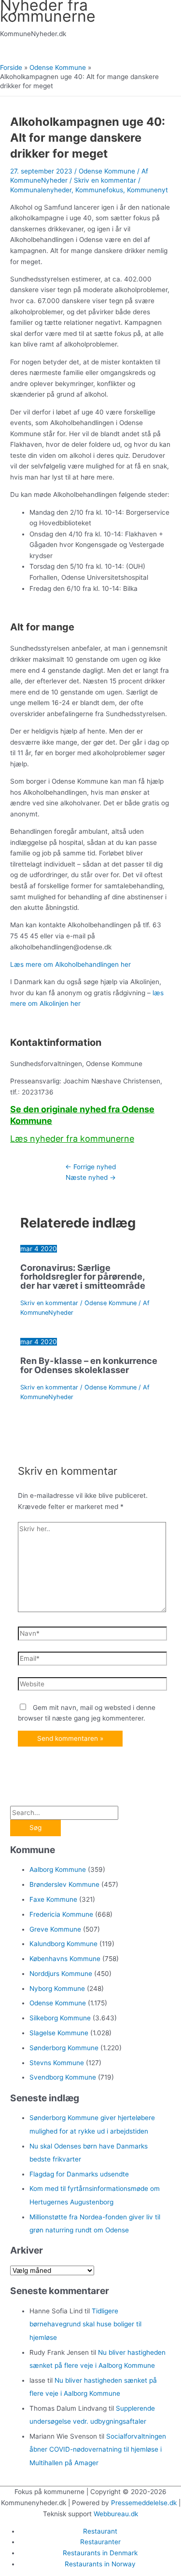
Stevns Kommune (57, 2063)
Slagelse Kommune (59, 2033)
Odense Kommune (107, 171)
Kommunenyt (147, 190)
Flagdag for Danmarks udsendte (79, 2174)
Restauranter (100, 2542)
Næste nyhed (91, 1177)
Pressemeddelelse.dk (144, 2503)
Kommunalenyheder (41, 190)
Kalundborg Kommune (63, 1944)
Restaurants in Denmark (100, 2553)
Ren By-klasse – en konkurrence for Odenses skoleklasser (89, 1365)
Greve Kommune (55, 1929)
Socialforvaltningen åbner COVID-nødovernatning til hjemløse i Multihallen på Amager (98, 2449)
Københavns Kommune (65, 1959)
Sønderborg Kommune (64, 2048)
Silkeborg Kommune (60, 2018)
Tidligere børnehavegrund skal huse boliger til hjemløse (85, 2324)
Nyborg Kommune (57, 1989)
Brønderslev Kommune (64, 1884)
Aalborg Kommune (58, 1869)
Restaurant (100, 2531)
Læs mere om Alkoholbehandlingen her (70, 964)
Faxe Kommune (53, 1899)
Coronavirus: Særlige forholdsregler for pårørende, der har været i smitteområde (83, 1276)
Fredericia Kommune (61, 1914)
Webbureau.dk (116, 2514)
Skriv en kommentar (105, 180)
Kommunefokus (99, 190)
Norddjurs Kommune (61, 1974)
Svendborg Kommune (63, 2077)
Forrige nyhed (90, 1167)
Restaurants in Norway (100, 2564)
